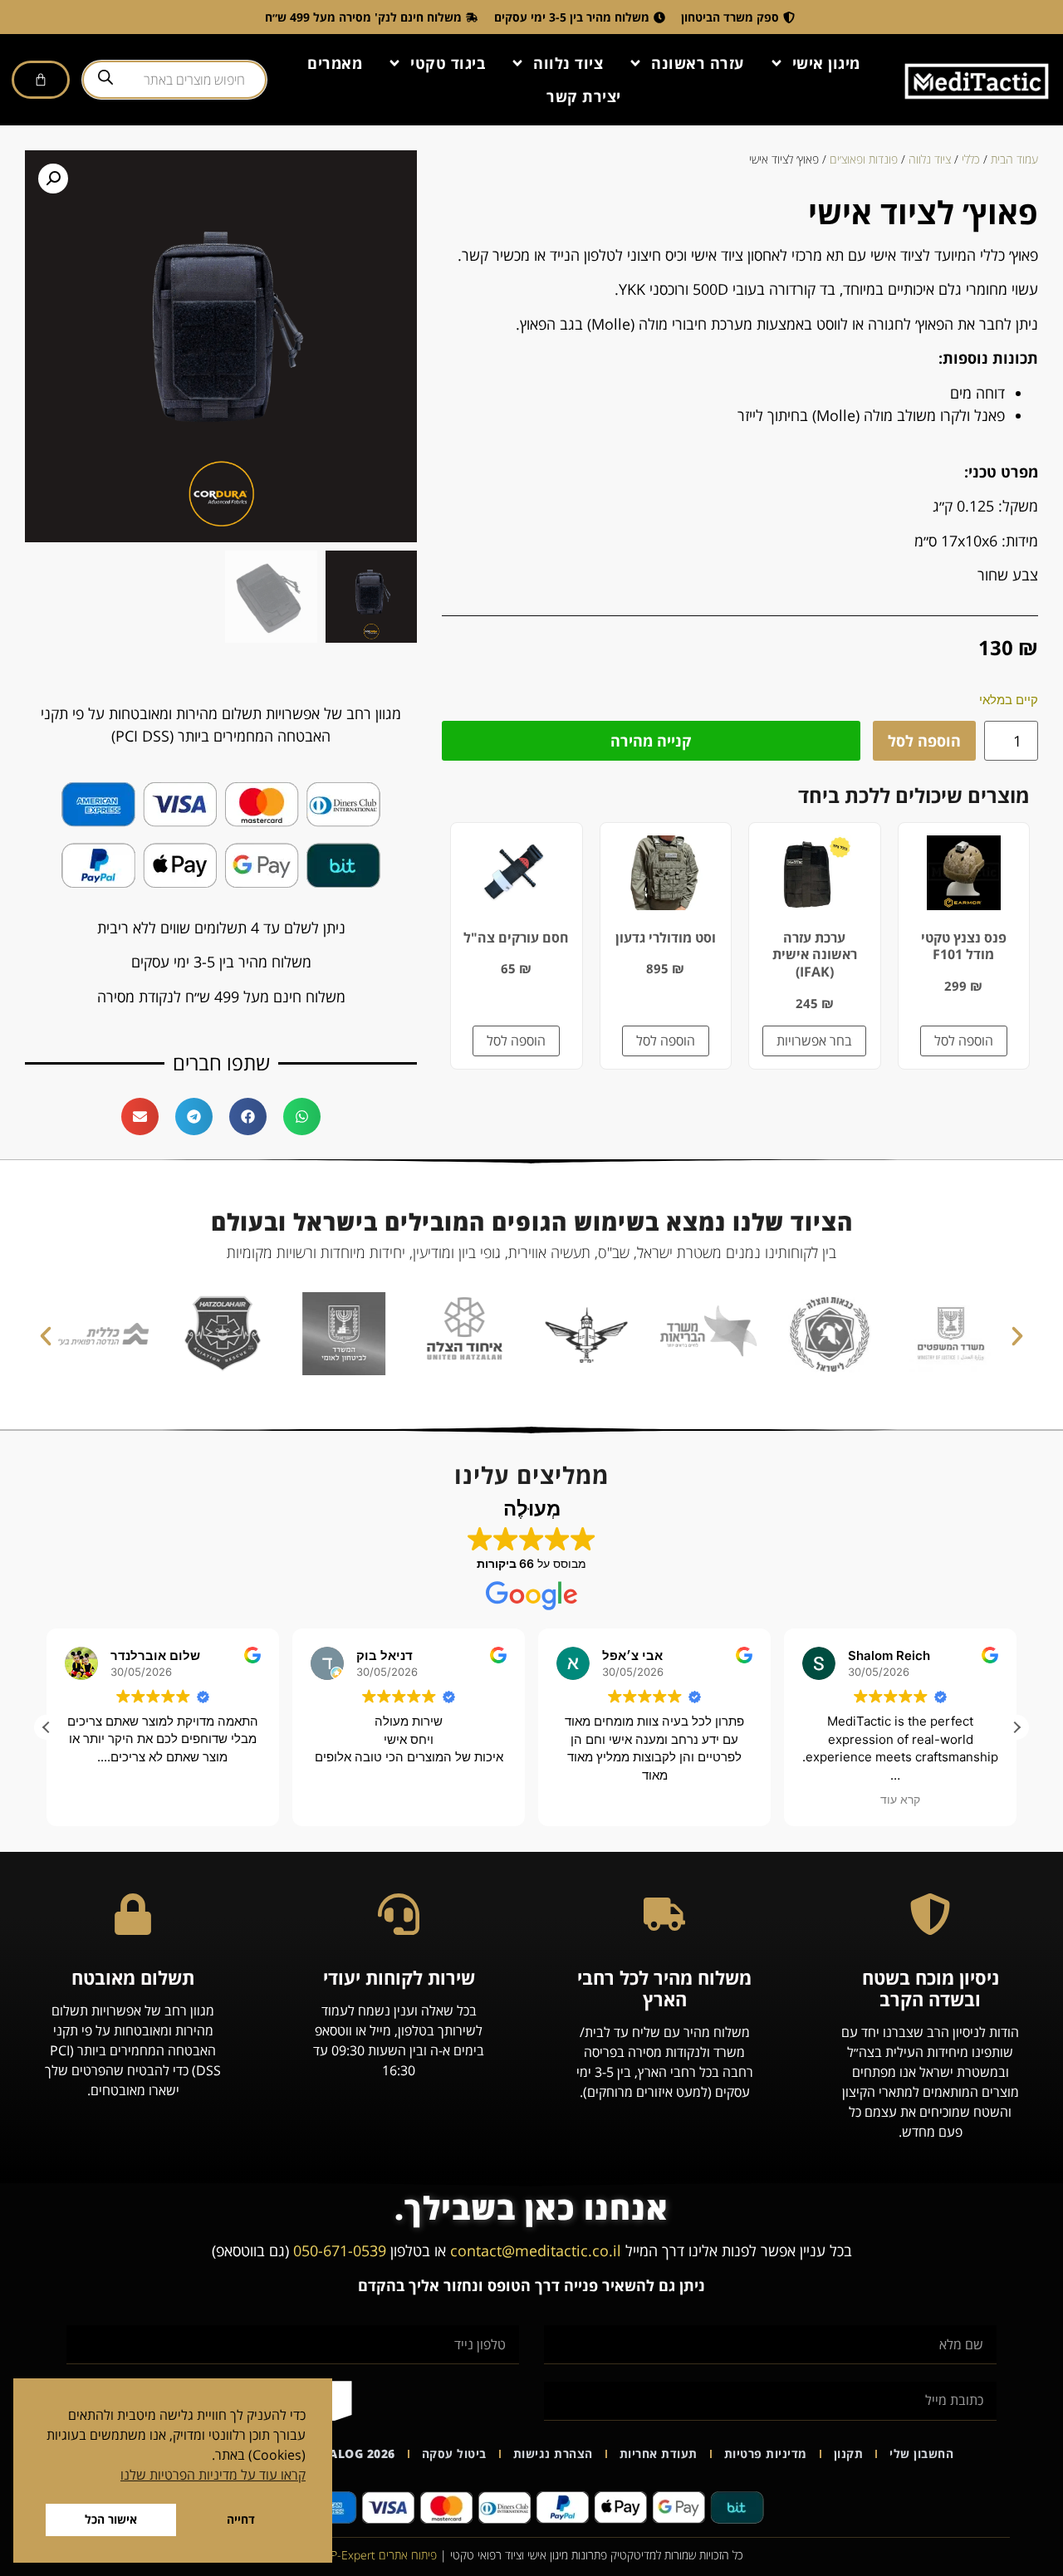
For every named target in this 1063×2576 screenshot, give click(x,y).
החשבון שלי (921, 2454)
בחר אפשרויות (814, 1041)
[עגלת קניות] (41, 80)
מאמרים (335, 63)
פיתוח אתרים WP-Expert (379, 2555)
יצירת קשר (584, 96)
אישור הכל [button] (111, 2519)
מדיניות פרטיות (766, 2454)
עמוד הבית (1014, 159)
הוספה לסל (924, 741)
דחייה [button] (241, 2519)
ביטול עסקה (454, 2454)
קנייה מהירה (651, 741)
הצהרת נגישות (553, 2454)
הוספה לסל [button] (964, 1041)
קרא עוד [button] (900, 1800)
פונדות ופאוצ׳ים (864, 159)
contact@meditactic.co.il (536, 2250)
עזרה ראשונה (698, 63)
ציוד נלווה (568, 63)
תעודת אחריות (659, 2454)
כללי (971, 159)
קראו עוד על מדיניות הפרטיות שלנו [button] (213, 2475)
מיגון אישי (826, 63)
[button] (53, 179)
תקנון (849, 2454)
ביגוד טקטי (448, 63)
